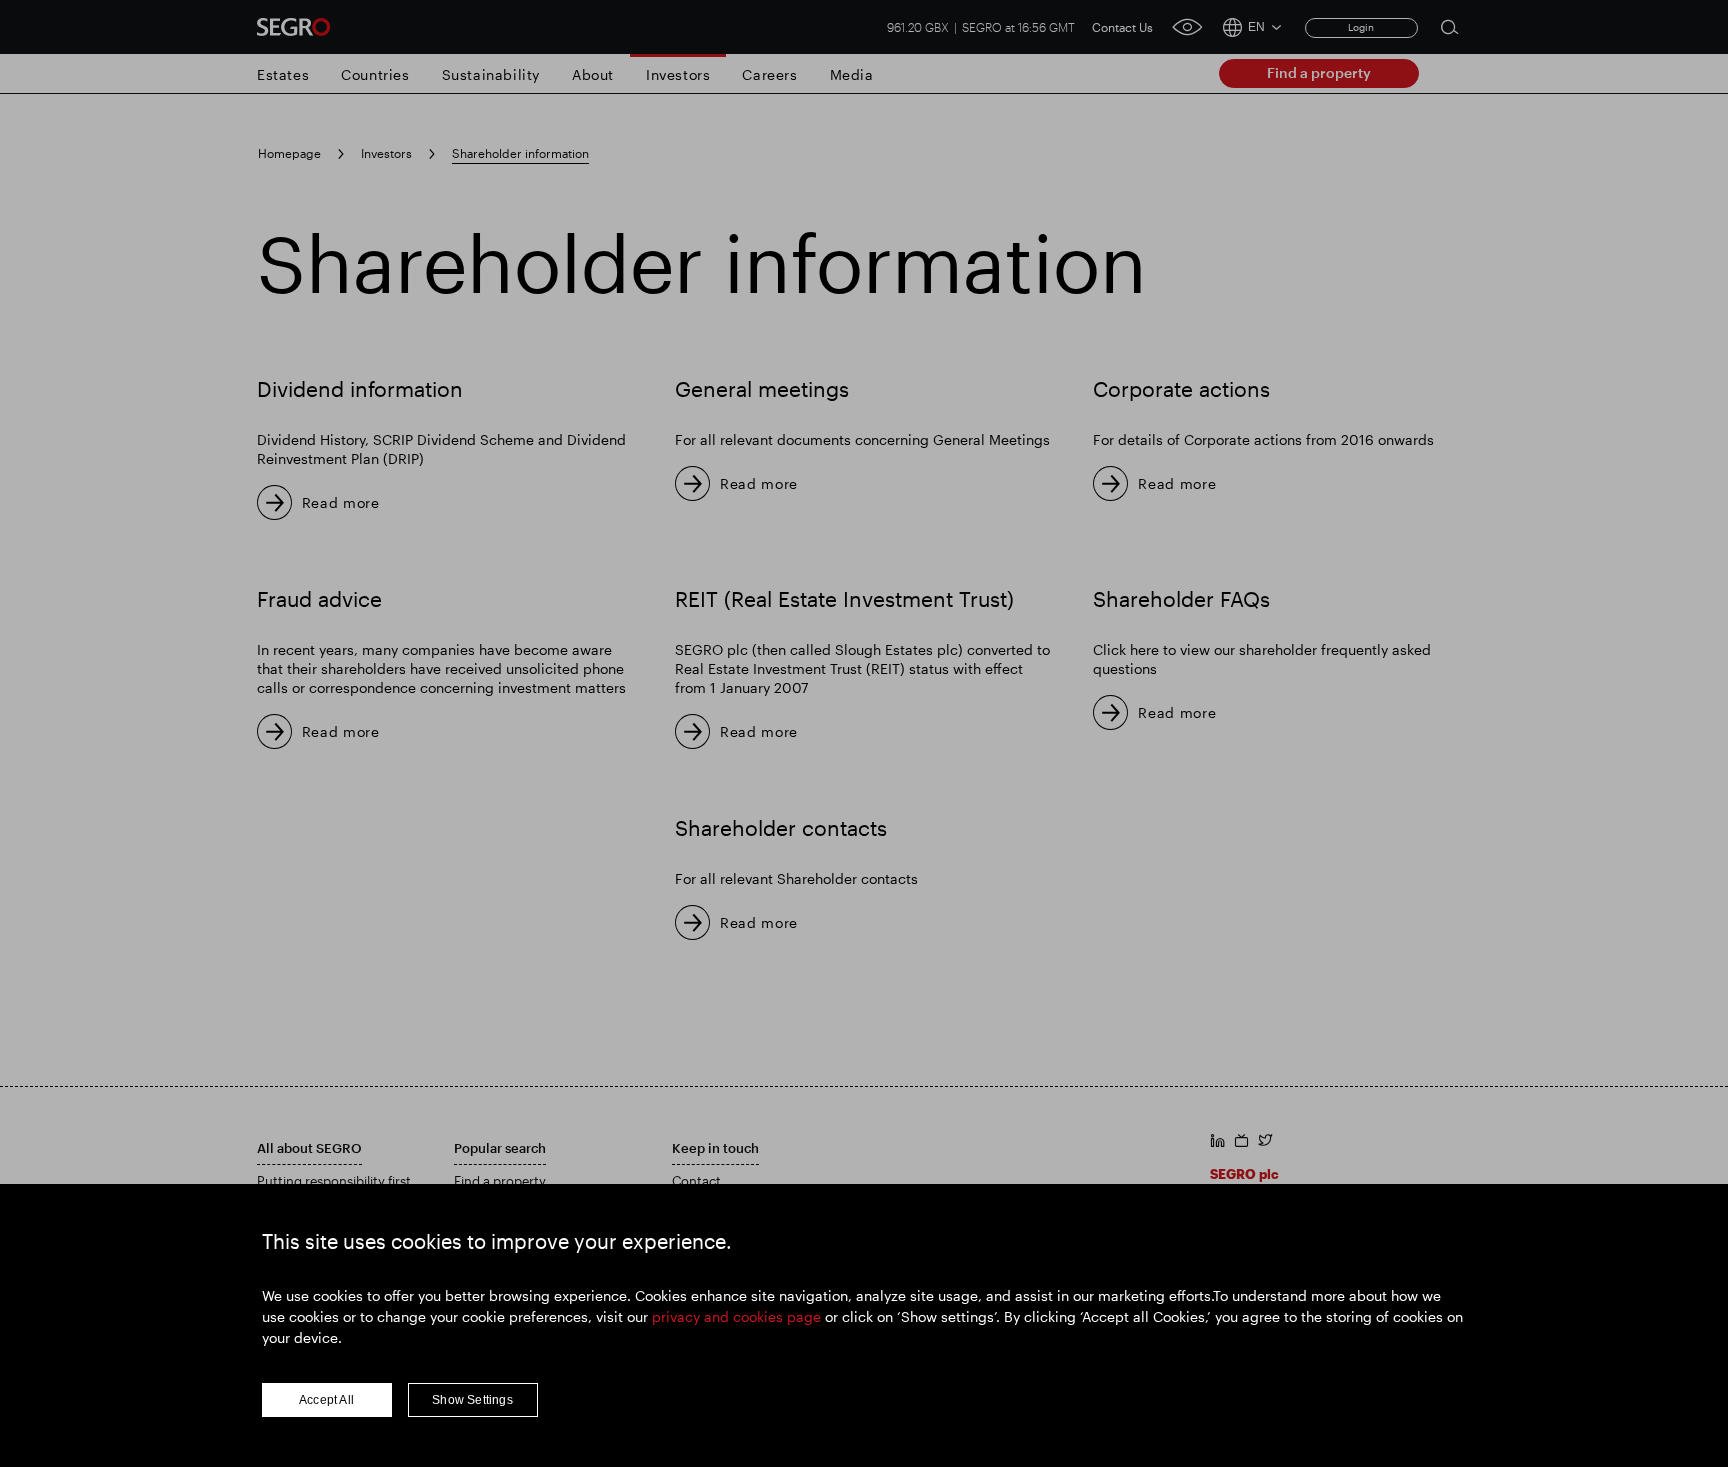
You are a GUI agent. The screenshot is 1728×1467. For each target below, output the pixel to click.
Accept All (326, 1400)
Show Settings (472, 1400)
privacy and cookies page (736, 1316)
